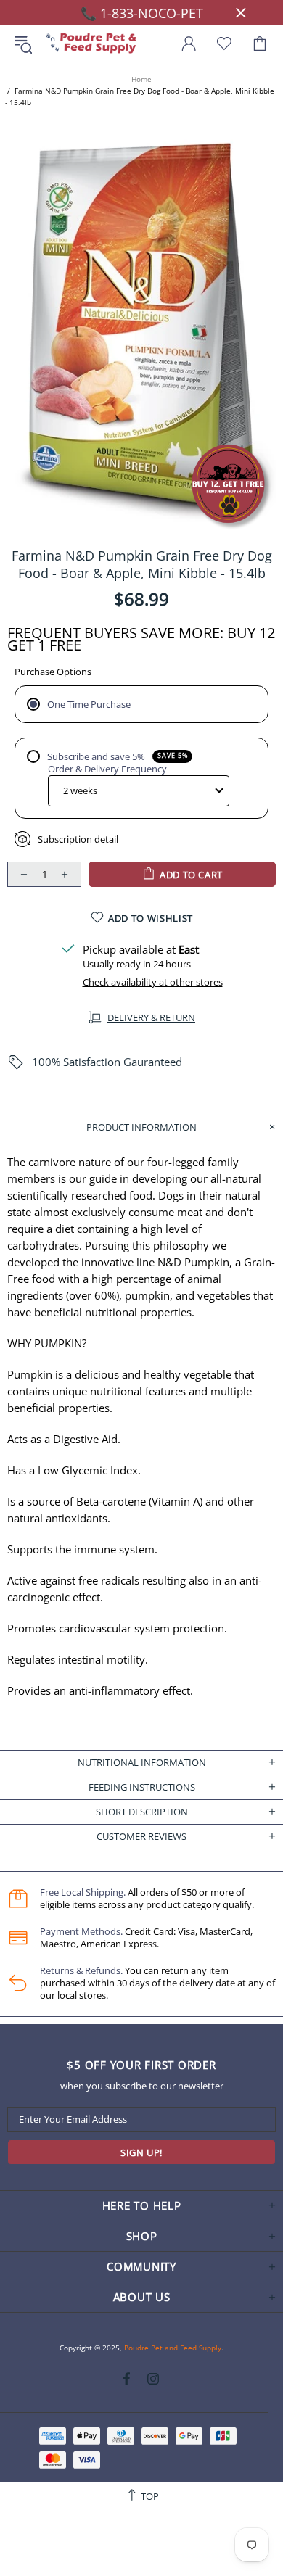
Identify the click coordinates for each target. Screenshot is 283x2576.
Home (141, 79)
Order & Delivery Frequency (107, 769)
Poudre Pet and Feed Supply (91, 44)
